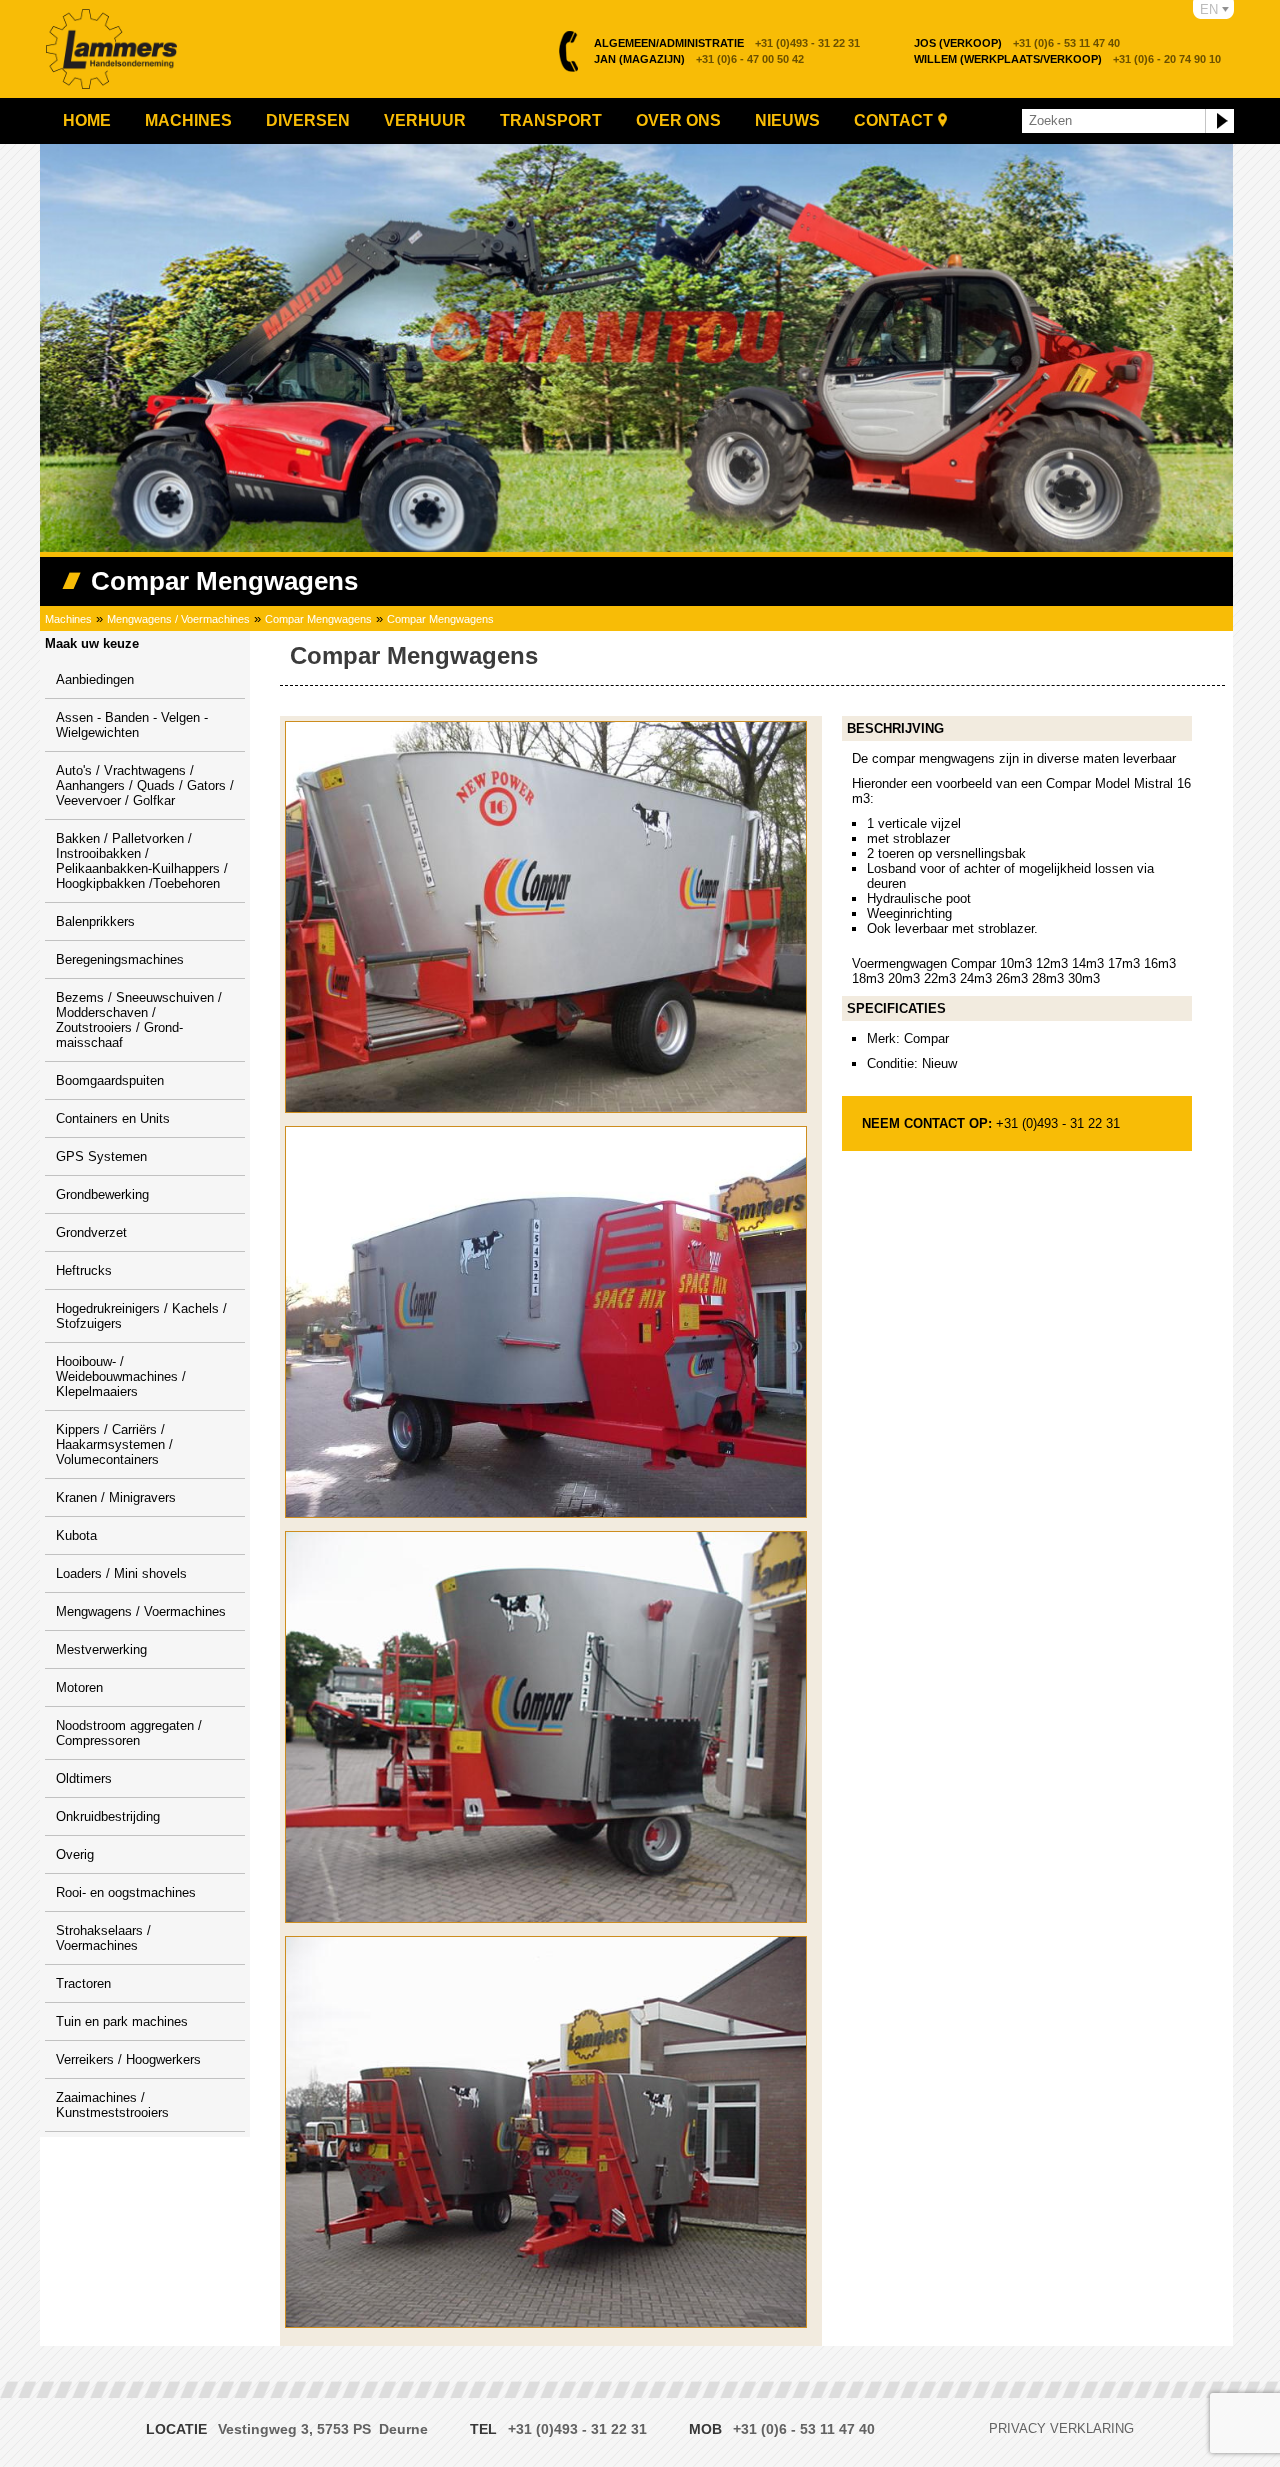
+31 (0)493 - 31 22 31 (727, 43)
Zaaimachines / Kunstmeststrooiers (112, 2105)
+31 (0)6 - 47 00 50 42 (699, 59)
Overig (75, 1854)
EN (1209, 9)
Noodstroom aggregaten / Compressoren (129, 1733)
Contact (893, 120)
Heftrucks (84, 1270)
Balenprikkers (95, 921)
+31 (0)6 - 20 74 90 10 (1067, 59)
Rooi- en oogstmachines (126, 1892)
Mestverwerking (101, 1649)
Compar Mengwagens (318, 619)
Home (87, 120)
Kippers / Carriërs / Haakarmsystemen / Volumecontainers (114, 1444)
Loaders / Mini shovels (121, 1573)
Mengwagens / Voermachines (178, 619)
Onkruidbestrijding (108, 1816)
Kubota (76, 1535)
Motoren (79, 1687)
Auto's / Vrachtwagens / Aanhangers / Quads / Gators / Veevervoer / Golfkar (145, 785)
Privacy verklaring (1061, 2428)
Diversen (308, 120)
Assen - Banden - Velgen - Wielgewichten (132, 725)
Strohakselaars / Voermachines (103, 1938)
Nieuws (787, 120)
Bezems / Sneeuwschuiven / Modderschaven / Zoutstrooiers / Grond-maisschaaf (139, 1020)
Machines (188, 120)
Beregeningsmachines (120, 959)
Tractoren (83, 1983)
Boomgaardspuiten (110, 1080)
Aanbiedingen (95, 679)
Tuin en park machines (122, 2021)
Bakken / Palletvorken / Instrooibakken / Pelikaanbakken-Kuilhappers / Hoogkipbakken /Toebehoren (142, 861)
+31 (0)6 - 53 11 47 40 (1017, 43)
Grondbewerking (102, 1194)
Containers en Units (113, 1118)
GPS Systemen (101, 1156)
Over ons (678, 120)
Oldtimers (84, 1778)
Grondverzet (91, 1232)
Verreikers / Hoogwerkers (128, 2059)
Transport (551, 120)
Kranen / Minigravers (116, 1497)
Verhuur (425, 120)
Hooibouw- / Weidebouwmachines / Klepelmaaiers (121, 1376)
